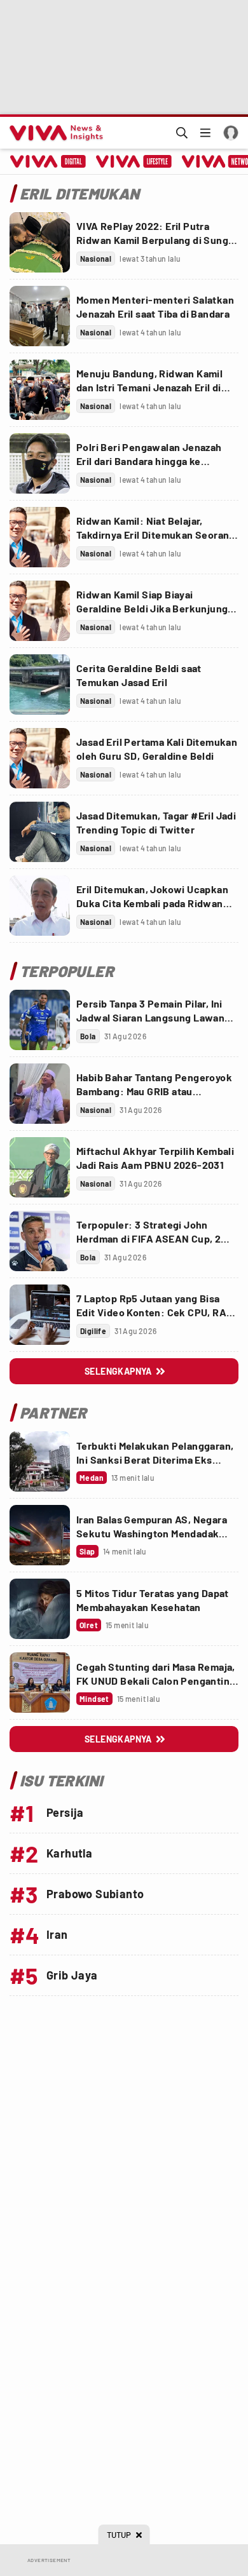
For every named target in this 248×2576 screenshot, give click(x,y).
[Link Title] (40, 242)
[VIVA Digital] (48, 161)
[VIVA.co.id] (54, 133)
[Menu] (205, 133)
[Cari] (182, 133)
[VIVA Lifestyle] (134, 161)
